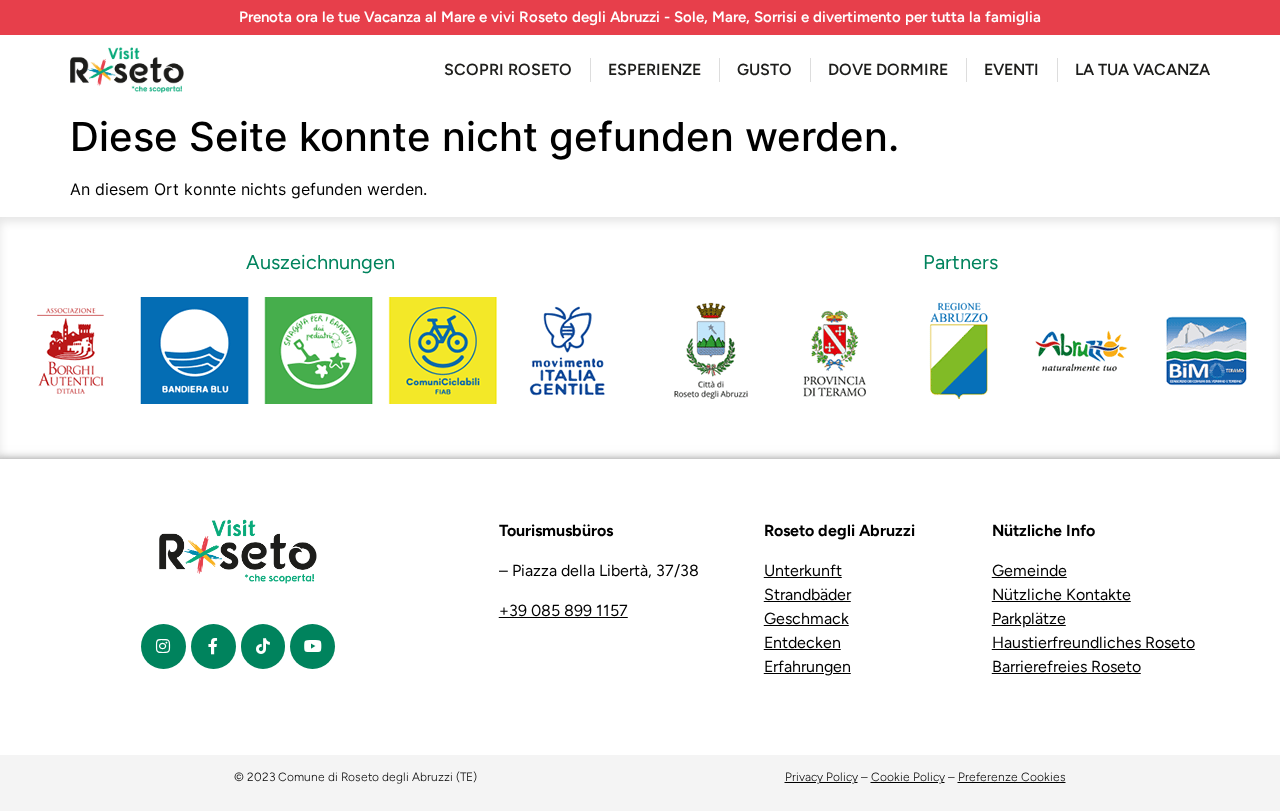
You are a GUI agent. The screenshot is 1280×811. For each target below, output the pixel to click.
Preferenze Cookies (1012, 777)
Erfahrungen (807, 666)
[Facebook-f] (213, 646)
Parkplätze (1029, 618)
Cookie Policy (908, 777)
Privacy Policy (821, 777)
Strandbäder (807, 594)
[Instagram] (163, 646)
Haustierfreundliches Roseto (1093, 642)
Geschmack (806, 618)
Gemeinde (1029, 570)
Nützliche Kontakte (1061, 594)
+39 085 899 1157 (563, 610)
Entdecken (802, 642)
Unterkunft (803, 570)
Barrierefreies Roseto (1066, 666)
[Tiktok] (263, 646)
